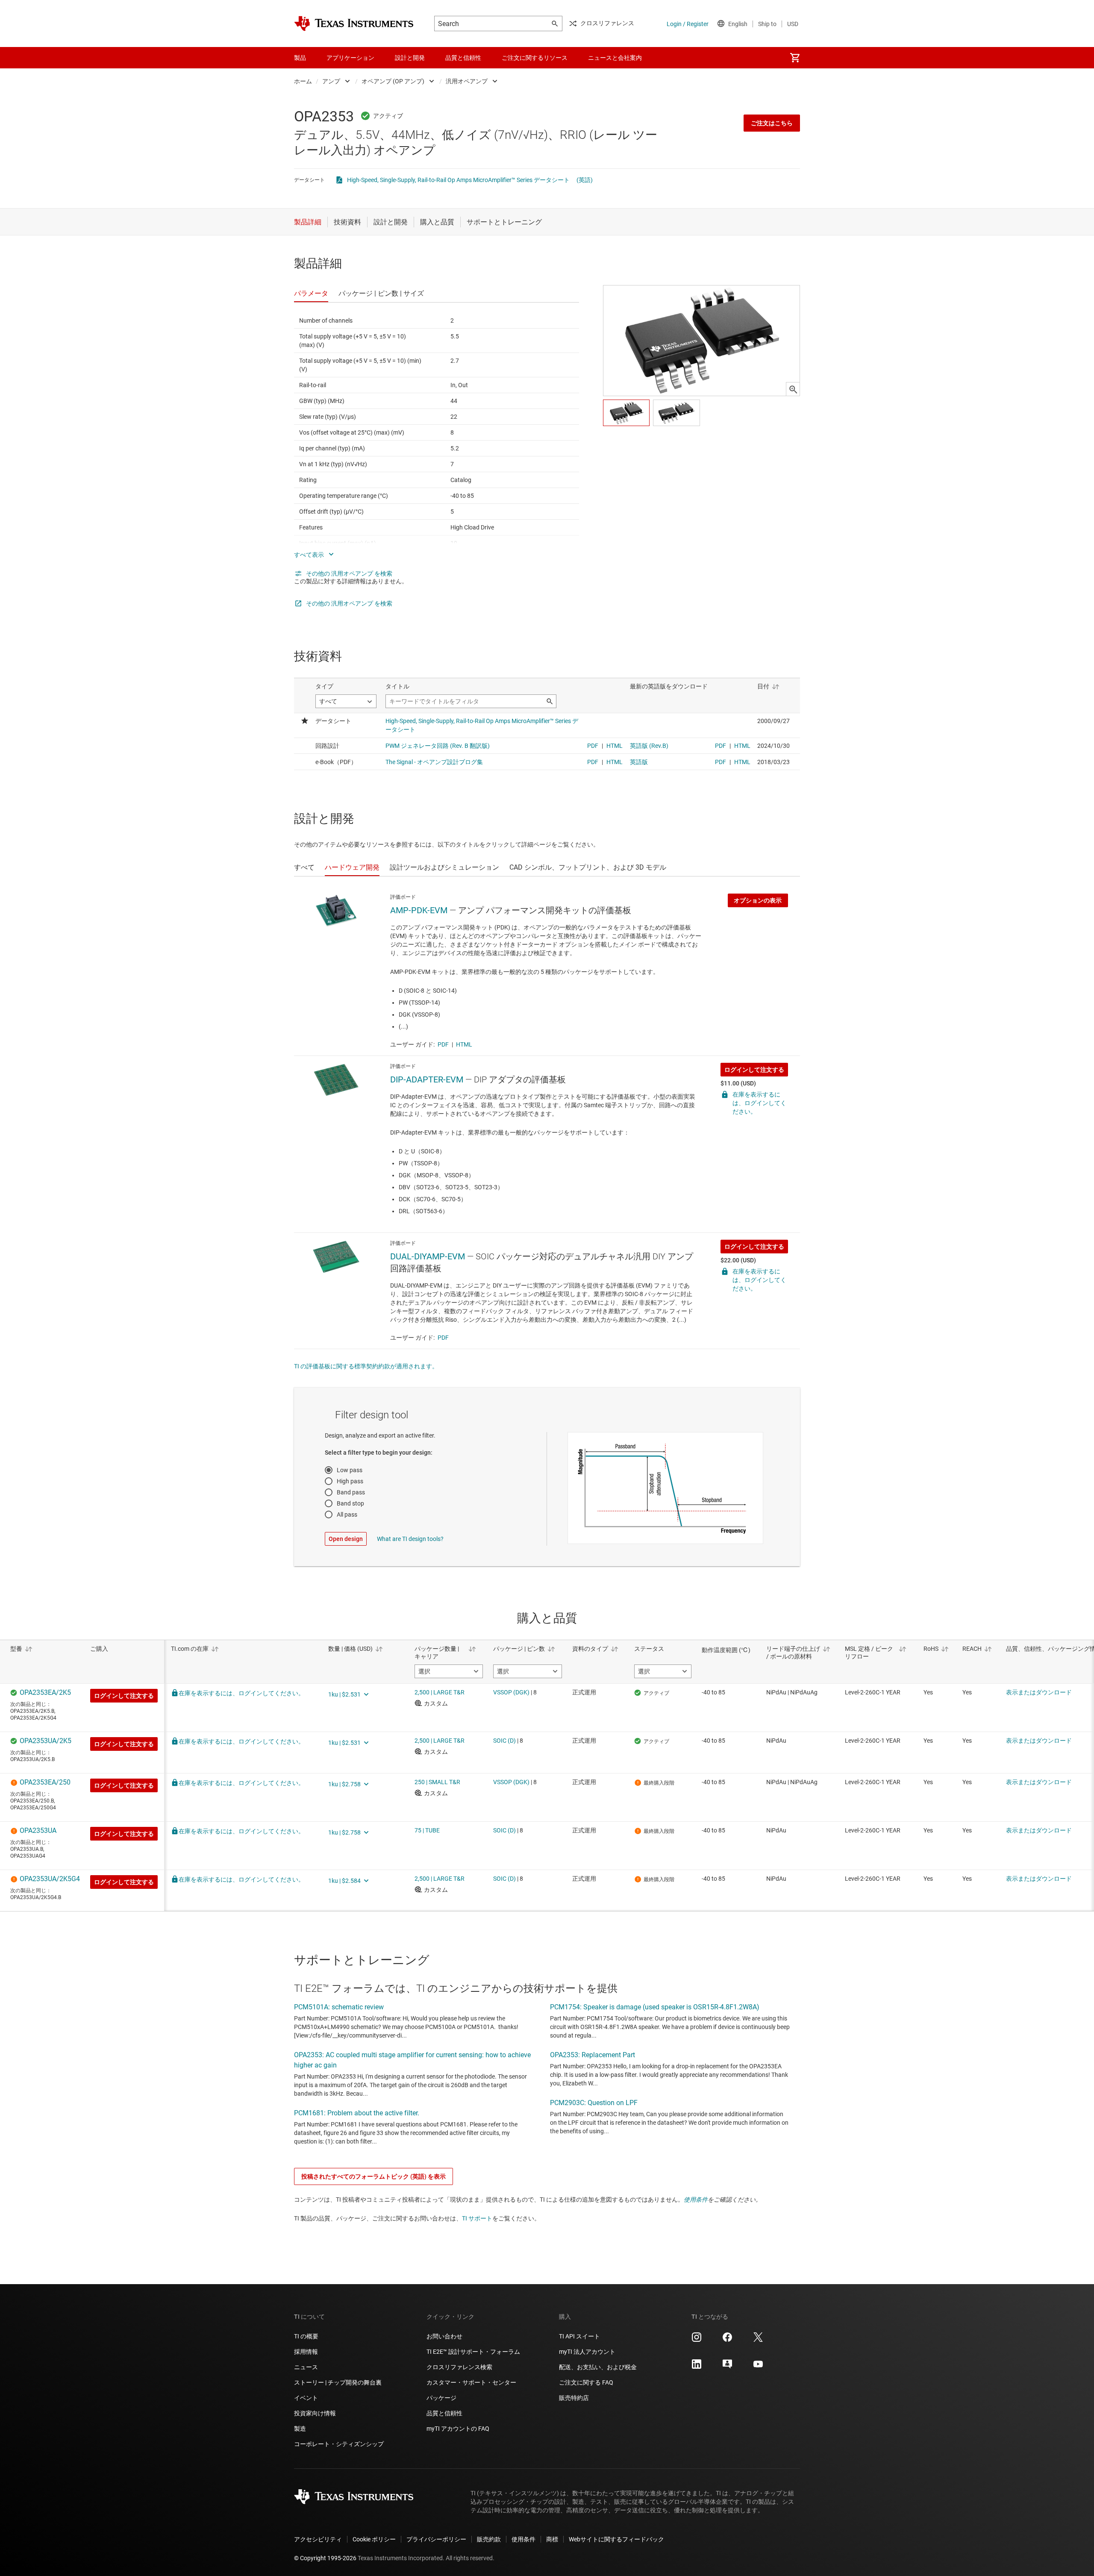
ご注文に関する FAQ (586, 2382)
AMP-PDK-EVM (419, 910)
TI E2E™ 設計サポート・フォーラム (473, 2352)
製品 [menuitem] (300, 58)
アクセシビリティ (318, 2539)
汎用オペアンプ (467, 81)
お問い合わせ (444, 2336)
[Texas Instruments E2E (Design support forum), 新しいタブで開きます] (727, 2367)
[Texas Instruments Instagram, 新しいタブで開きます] (697, 2340)
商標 (552, 2539)
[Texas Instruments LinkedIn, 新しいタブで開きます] (697, 2367)
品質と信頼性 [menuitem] (463, 58)
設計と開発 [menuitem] (410, 58)
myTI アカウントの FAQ (458, 2429)
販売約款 (489, 2539)
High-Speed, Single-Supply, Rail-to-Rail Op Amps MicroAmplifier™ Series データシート (458, 180)
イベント (306, 2398)
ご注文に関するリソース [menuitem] (535, 58)
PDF (443, 1044)
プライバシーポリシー (436, 2539)
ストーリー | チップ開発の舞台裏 (338, 2382)
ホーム (303, 81)
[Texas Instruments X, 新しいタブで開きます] (758, 2340)
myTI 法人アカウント (587, 2352)
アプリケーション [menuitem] (350, 58)
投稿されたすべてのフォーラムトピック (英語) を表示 (373, 2176)
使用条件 (696, 2200)
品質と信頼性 (444, 2413)
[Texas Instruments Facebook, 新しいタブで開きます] (727, 2340)
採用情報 (306, 2352)
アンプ (331, 81)
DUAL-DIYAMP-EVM (428, 1256)
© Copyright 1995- (325, 2558)
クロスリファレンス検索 (459, 2367)
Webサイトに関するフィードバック (616, 2539)
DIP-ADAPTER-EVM (427, 1079)
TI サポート (477, 2218)
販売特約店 (574, 2398)
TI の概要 (306, 2336)
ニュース (306, 2367)
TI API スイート (579, 2336)
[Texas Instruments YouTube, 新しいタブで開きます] (758, 2367)
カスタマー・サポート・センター (471, 2382)
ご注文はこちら (772, 123)
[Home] (354, 24)
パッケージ (441, 2398)
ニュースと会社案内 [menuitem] (615, 58)
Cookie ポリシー (374, 2539)
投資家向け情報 (315, 2413)
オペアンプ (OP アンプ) (393, 81)
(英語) (585, 180)
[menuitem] (795, 58)
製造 (300, 2429)
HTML (464, 1044)
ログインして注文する (754, 1070)
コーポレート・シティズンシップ (339, 2444)
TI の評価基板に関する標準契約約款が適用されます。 (366, 1366)
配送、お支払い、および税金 (598, 2367)
